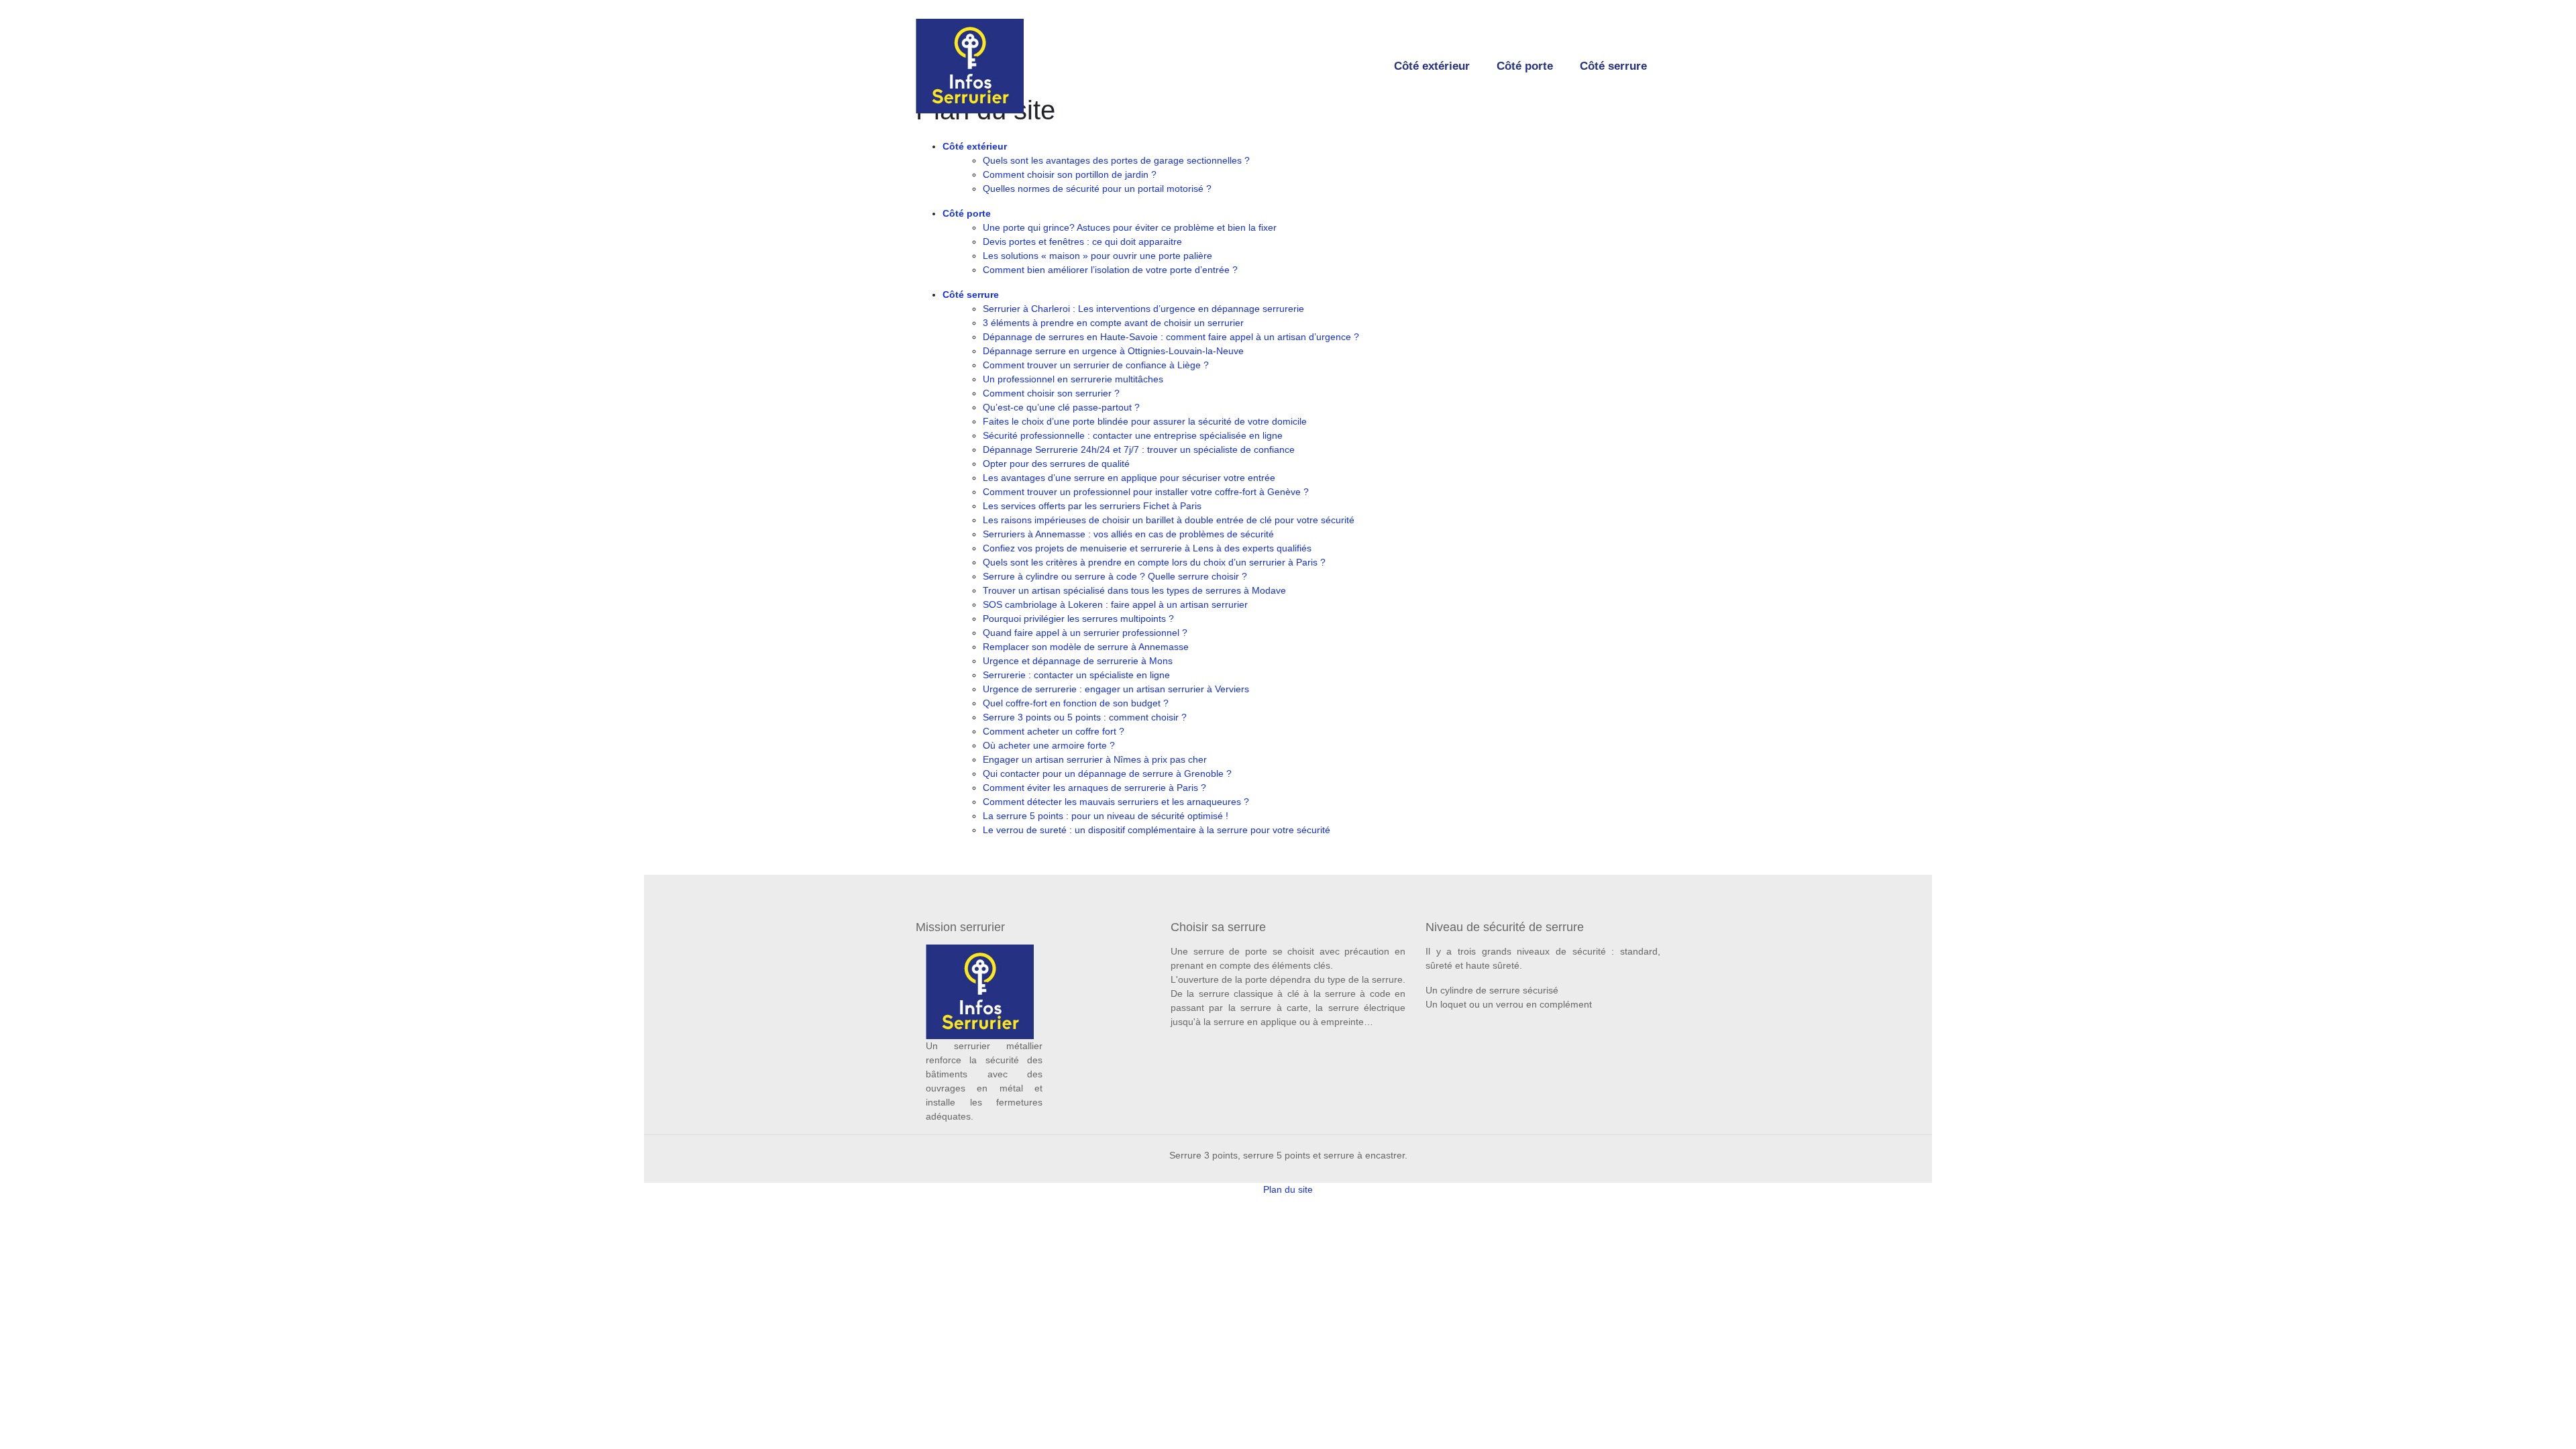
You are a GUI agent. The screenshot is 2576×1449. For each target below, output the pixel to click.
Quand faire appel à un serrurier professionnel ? (1085, 633)
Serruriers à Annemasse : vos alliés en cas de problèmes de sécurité (1128, 534)
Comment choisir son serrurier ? (1051, 393)
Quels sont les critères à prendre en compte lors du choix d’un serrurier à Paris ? (1154, 562)
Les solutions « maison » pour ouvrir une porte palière (1097, 256)
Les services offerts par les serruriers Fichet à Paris (1092, 506)
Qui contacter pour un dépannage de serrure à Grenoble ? (1107, 773)
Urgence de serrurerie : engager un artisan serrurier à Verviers (1116, 689)
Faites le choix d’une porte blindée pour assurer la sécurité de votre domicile (1145, 421)
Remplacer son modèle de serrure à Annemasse (1086, 647)
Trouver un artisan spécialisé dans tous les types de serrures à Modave (1134, 590)
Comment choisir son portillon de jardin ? (1070, 174)
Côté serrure (1613, 66)
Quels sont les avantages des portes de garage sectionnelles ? (1116, 160)
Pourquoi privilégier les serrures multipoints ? (1078, 619)
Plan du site (1288, 1189)
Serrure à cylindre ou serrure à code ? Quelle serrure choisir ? (1115, 576)
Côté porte (1525, 66)
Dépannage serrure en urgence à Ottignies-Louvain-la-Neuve (1113, 351)
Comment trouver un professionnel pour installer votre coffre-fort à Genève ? (1146, 492)
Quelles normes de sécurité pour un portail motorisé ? (1097, 189)
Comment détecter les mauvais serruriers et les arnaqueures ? (1116, 802)
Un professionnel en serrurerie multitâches (1073, 379)
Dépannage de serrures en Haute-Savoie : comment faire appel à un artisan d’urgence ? (1171, 337)
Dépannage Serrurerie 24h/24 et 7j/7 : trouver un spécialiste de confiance (1139, 449)
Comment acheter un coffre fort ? (1054, 731)
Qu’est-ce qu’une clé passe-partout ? (1061, 407)
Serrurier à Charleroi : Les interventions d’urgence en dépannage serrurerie (1143, 309)
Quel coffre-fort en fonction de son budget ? (1076, 703)
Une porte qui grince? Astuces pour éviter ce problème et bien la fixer (1130, 227)
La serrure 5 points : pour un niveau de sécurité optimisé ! (1106, 816)
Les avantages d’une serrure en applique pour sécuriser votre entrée (1129, 478)
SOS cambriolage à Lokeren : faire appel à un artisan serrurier (1115, 604)
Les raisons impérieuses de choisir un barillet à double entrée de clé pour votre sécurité (1169, 520)
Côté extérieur (1432, 66)
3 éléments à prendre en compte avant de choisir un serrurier (1113, 323)
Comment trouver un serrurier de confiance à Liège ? (1096, 365)
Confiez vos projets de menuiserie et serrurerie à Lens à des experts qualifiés (1147, 548)
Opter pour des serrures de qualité (1056, 464)
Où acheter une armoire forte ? (1049, 745)
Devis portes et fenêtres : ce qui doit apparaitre (1082, 241)
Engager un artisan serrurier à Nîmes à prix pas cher (1095, 759)
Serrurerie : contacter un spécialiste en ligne (1076, 675)
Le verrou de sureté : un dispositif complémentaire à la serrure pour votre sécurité (1157, 830)
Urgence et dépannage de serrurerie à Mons (1078, 661)
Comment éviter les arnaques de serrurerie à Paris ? (1094, 788)
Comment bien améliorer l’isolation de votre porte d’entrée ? (1110, 270)
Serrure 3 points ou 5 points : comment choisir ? (1085, 717)
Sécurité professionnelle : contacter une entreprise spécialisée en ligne (1133, 435)
